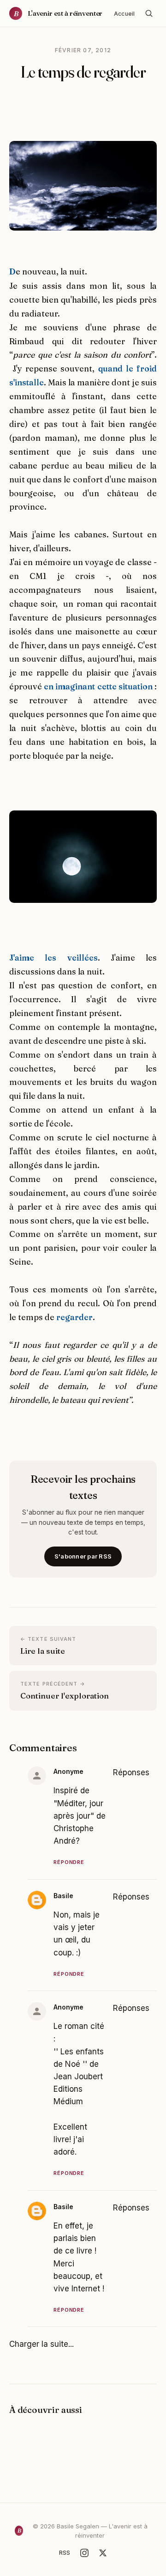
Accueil (124, 14)
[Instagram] (84, 2553)
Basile (63, 1896)
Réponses (131, 1772)
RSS (65, 2552)
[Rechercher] (149, 13)
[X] (103, 2553)
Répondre (69, 1862)
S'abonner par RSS (83, 1556)
